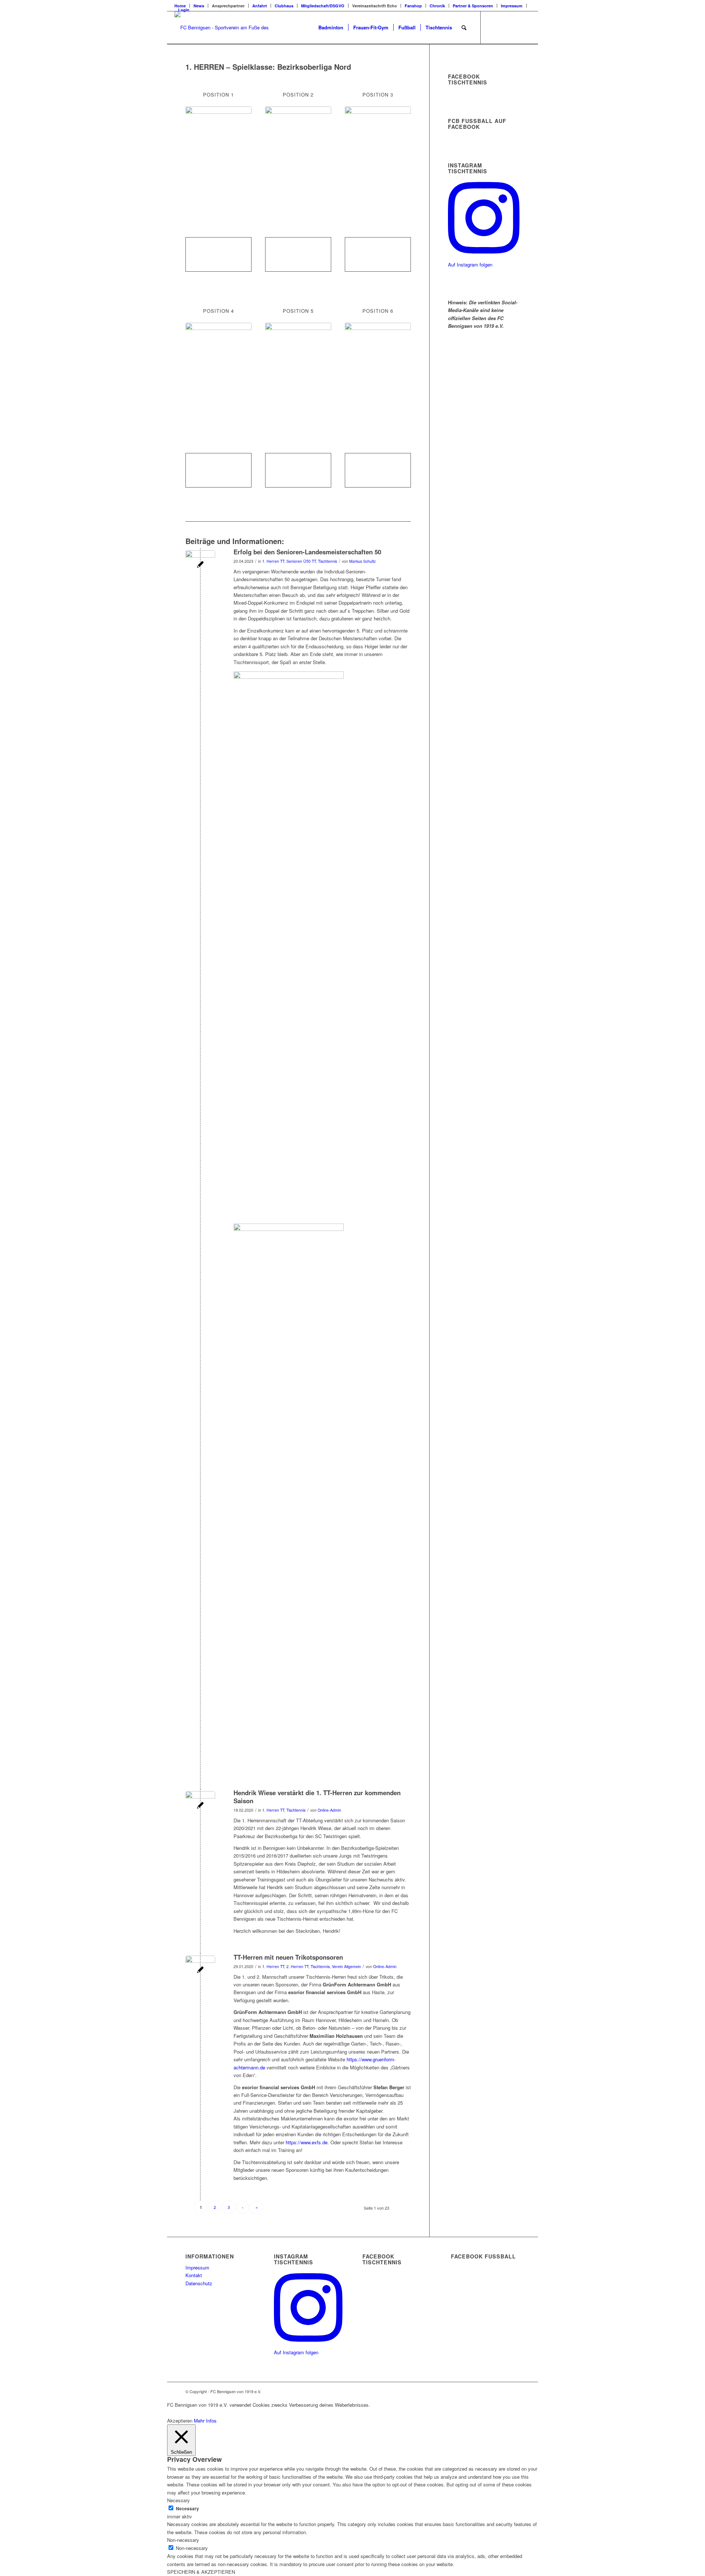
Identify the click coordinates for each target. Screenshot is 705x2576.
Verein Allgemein (346, 1966)
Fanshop (413, 6)
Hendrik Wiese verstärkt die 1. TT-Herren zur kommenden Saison (317, 1797)
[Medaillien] (200, 565)
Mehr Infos (205, 2421)
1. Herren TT (273, 561)
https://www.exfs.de (307, 2142)
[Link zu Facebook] (492, 27)
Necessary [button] (178, 2500)
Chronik (437, 6)
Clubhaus (284, 6)
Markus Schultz (362, 561)
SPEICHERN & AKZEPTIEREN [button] (201, 2572)
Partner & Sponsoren (473, 6)
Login (184, 10)
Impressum (512, 6)
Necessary (187, 2509)
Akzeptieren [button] (180, 2421)
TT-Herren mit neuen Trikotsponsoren (288, 1957)
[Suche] (464, 28)
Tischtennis (328, 561)
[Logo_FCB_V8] (223, 28)
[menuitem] (199, 6)
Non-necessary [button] (183, 2540)
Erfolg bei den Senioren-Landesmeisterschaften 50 (307, 552)
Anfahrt (260, 6)
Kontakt (194, 2275)
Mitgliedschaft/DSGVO (323, 6)
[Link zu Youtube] (525, 27)
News (199, 6)
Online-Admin (329, 1810)
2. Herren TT (297, 1966)
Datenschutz (199, 2283)
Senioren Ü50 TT (301, 561)
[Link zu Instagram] (514, 27)
